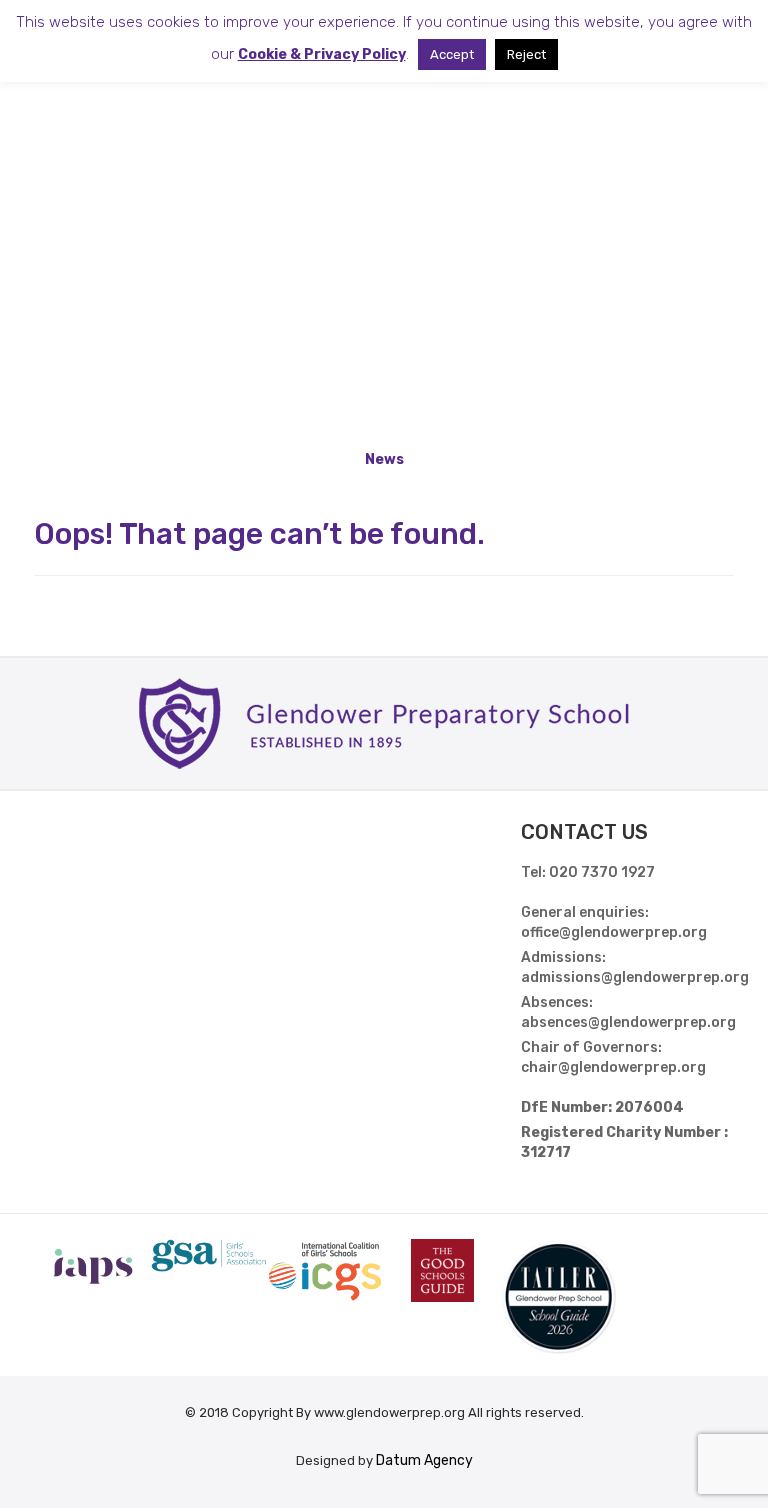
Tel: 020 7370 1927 (588, 872)
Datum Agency (424, 1460)
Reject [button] (526, 54)
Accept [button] (452, 54)
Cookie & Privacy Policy (322, 54)
